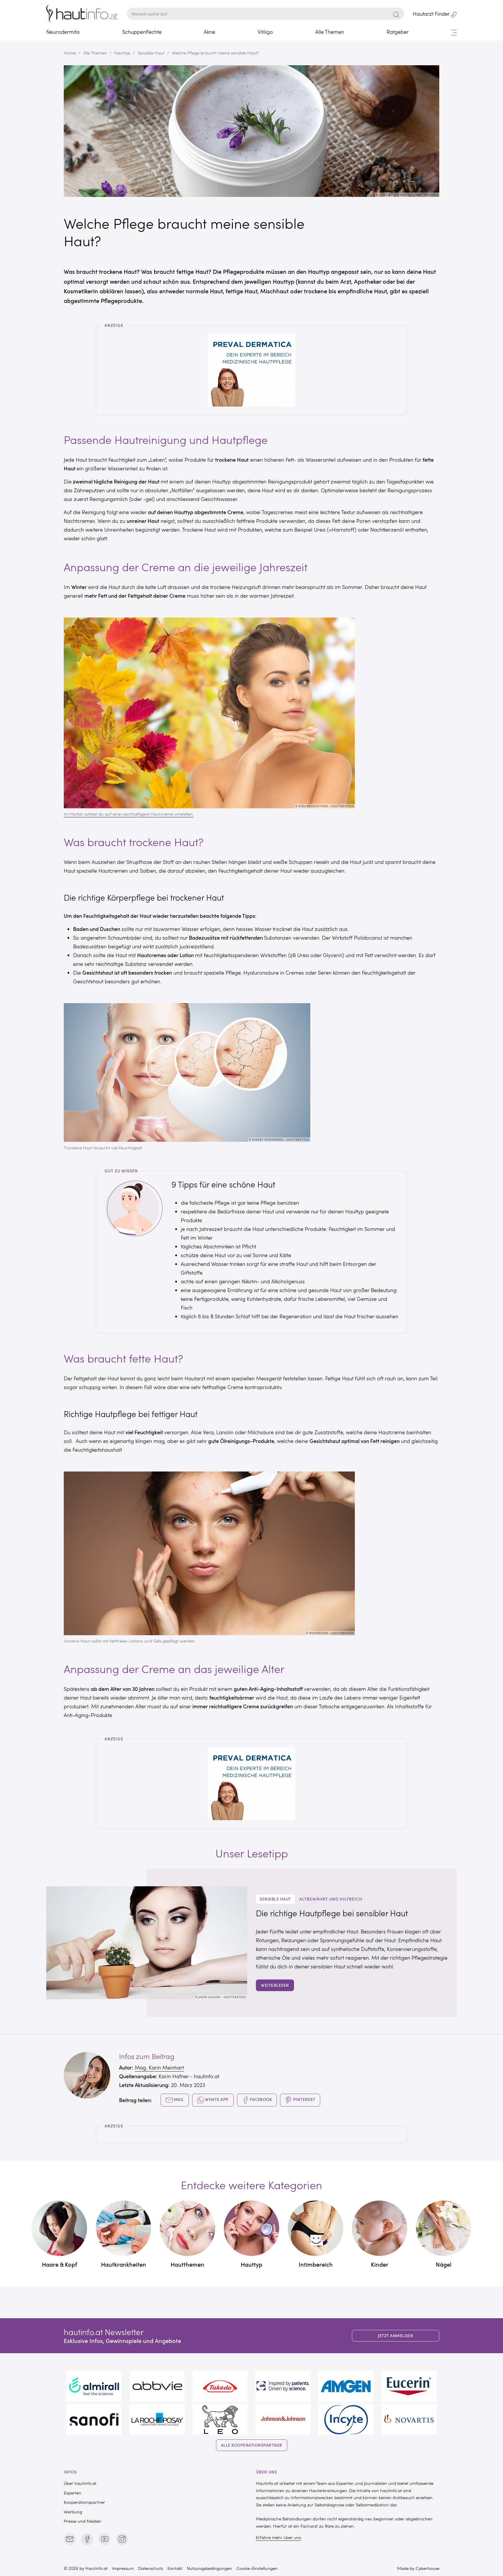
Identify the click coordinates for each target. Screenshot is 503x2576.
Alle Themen (95, 53)
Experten (72, 2493)
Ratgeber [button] (398, 32)
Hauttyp (122, 53)
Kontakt (175, 2568)
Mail (178, 2099)
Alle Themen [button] (330, 32)
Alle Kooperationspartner (252, 2445)
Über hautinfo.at (80, 2483)
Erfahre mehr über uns (278, 2537)
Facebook (261, 2099)
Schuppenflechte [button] (142, 32)
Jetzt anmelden (395, 2336)
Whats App (216, 2099)
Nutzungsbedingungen (209, 2568)
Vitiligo (265, 32)
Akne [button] (209, 32)
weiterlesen (275, 1985)
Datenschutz (150, 2568)
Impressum (123, 2568)
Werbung (73, 2512)
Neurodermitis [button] (63, 32)
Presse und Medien (83, 2521)
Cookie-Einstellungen (257, 2568)
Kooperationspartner (84, 2502)
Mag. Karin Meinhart (159, 2067)
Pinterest (304, 2099)
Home (70, 53)
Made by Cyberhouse (418, 2568)
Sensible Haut (151, 53)
